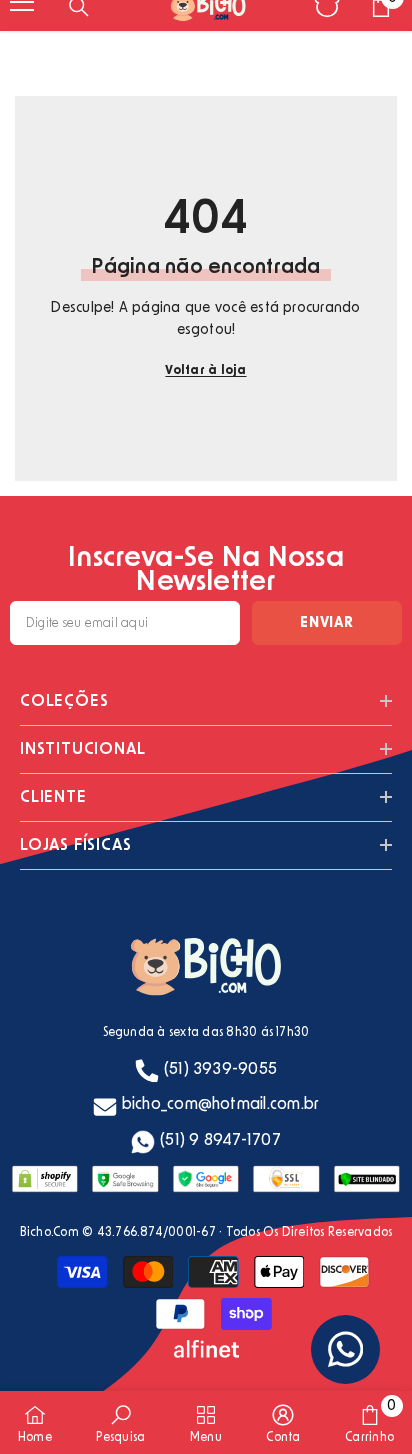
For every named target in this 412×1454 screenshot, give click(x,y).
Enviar (326, 623)
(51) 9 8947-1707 (220, 1140)
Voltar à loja (205, 370)
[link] (120, 1422)
